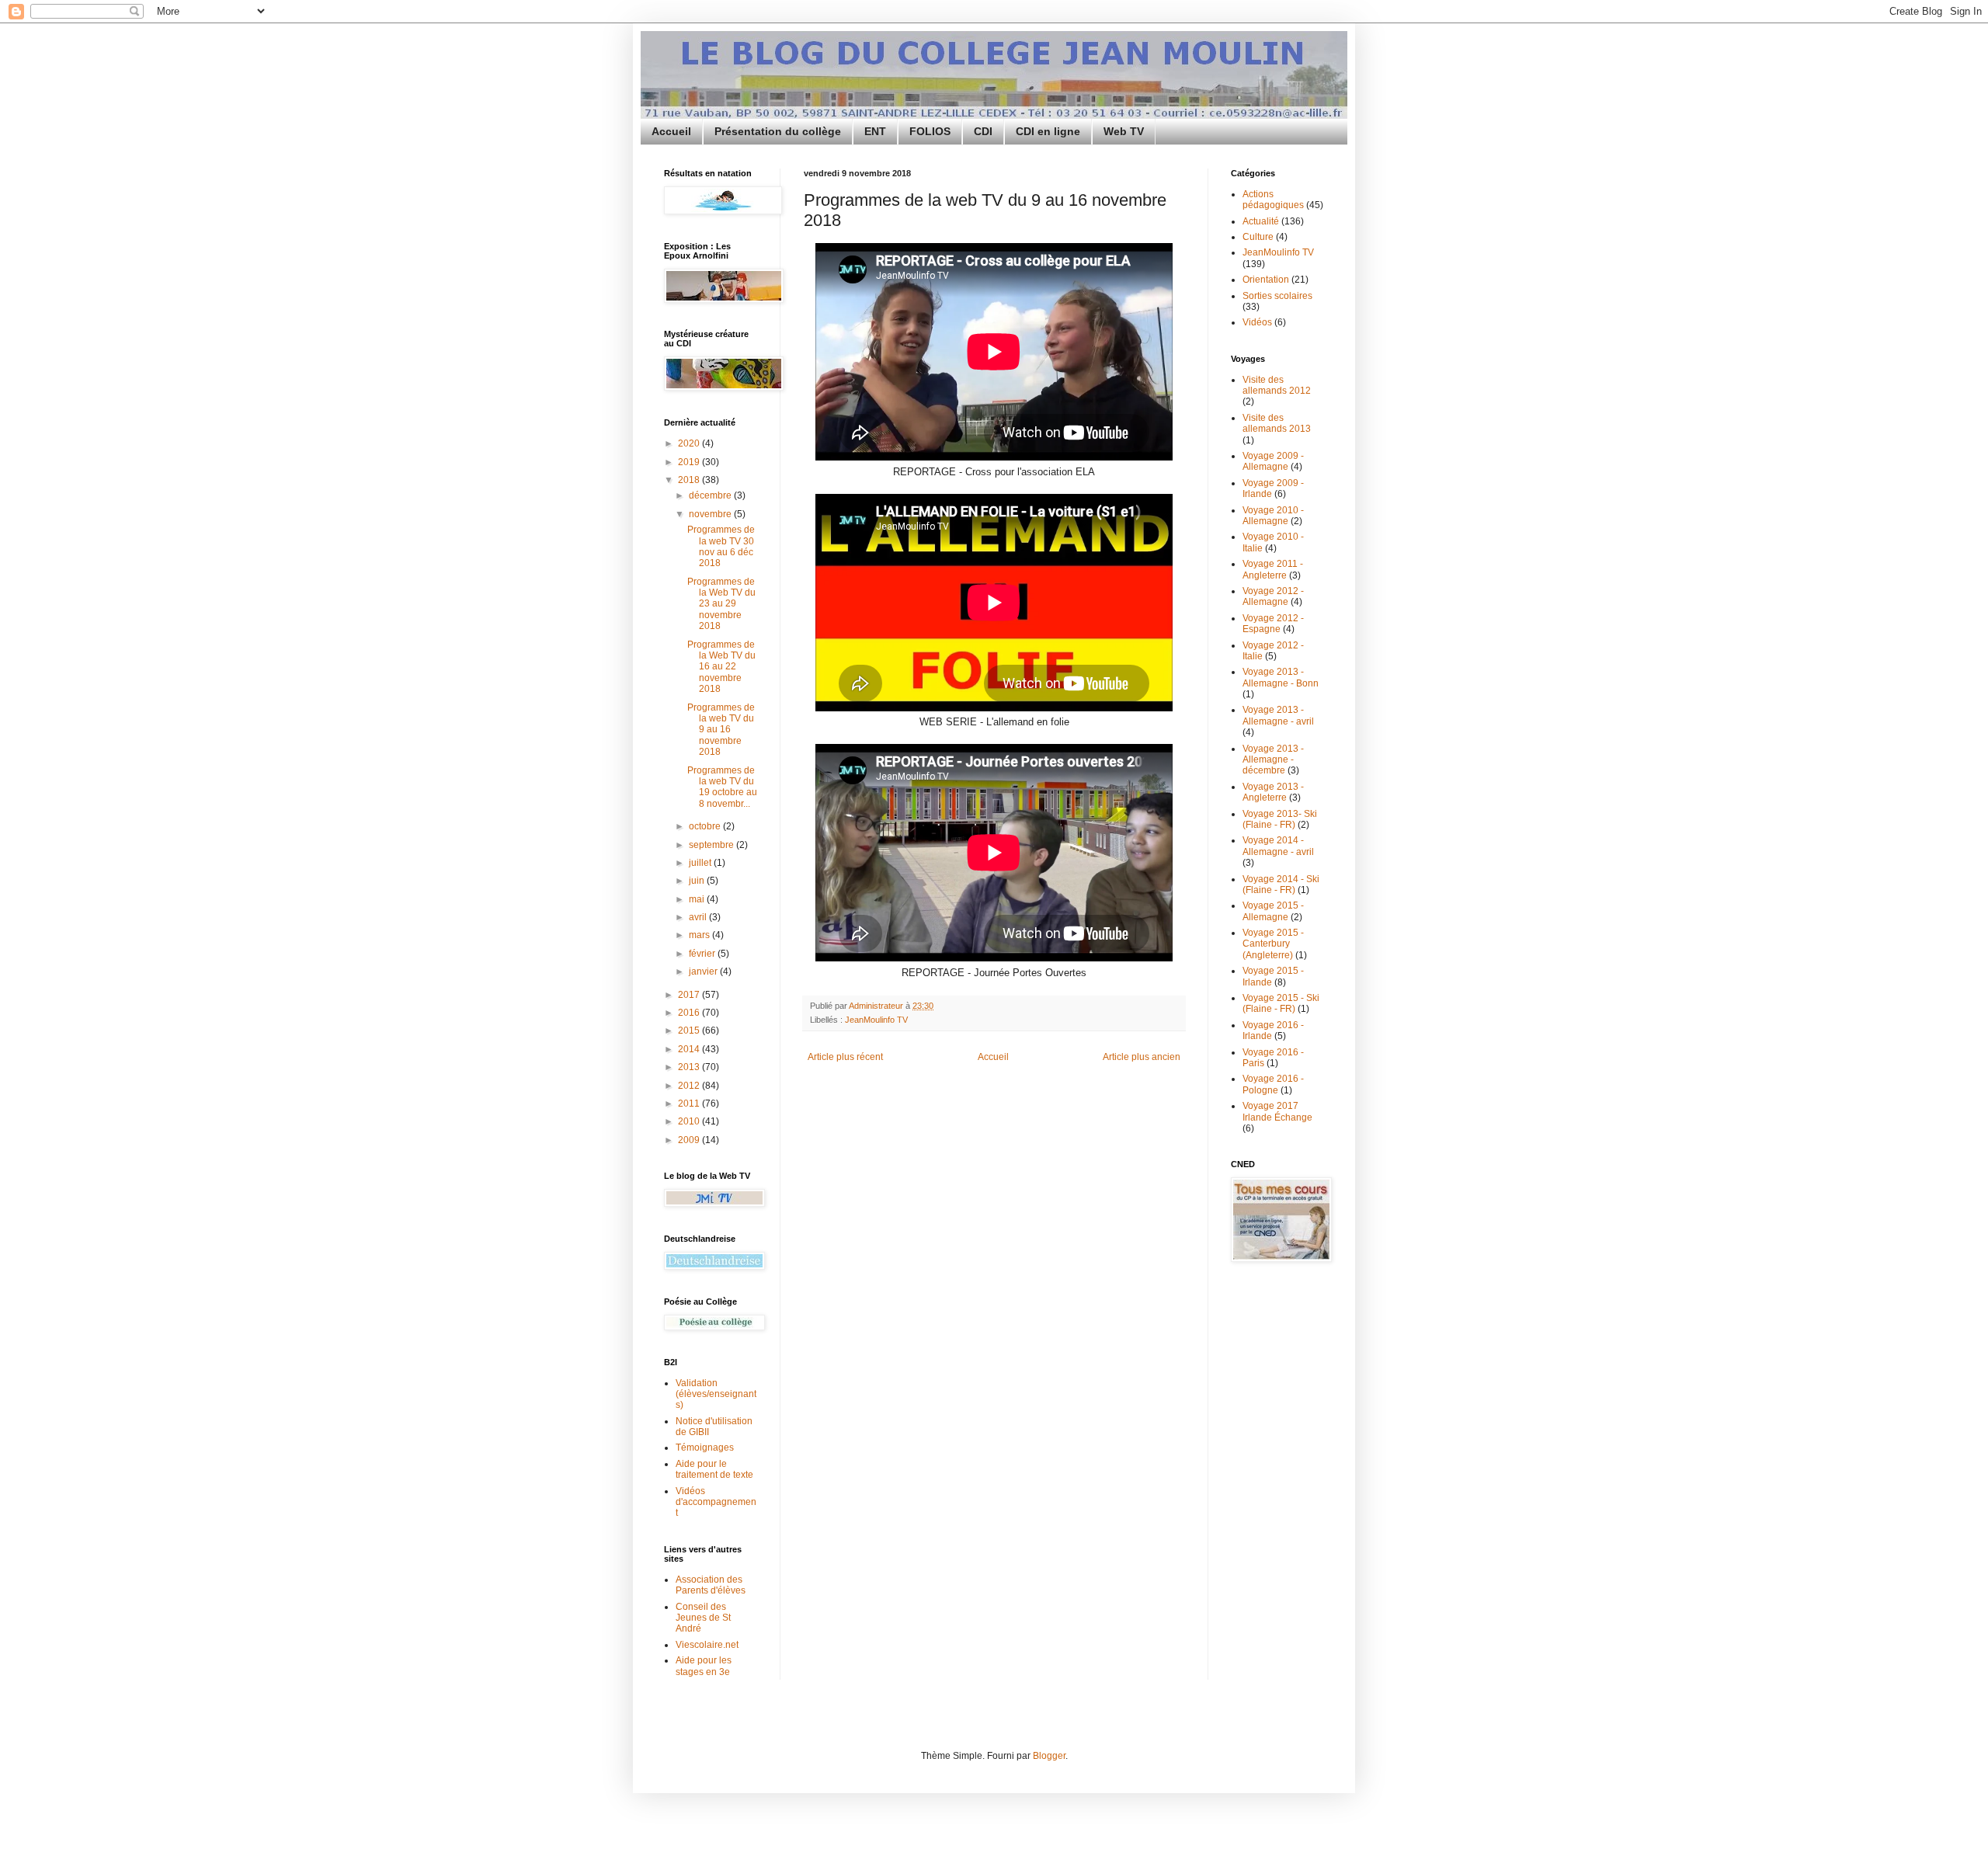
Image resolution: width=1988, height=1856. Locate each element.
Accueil (671, 131)
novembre (711, 514)
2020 (690, 443)
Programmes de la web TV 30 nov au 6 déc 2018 (721, 546)
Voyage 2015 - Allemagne (1273, 911)
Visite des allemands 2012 (1277, 385)
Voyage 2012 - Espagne (1273, 624)
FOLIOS (930, 131)
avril (699, 917)
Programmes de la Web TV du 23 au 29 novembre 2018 (721, 604)
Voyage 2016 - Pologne (1273, 1084)
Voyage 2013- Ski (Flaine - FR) (1280, 819)
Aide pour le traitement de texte (714, 1469)
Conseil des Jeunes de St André (703, 1618)
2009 (690, 1140)
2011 (690, 1104)
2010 (690, 1121)
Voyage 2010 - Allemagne (1273, 516)
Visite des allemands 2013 (1277, 423)
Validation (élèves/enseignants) (716, 1394)
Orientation (1266, 280)
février (703, 954)
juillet (701, 863)
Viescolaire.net (707, 1645)
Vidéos (1257, 322)
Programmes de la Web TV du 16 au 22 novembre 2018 (721, 667)
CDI (983, 131)
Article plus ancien (1142, 1057)
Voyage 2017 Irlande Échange (1277, 1111)
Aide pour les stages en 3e (704, 1666)
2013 (690, 1067)
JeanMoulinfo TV (876, 1020)
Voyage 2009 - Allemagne (1273, 461)
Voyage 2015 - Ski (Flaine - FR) (1281, 1003)
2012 (690, 1086)
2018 (690, 480)
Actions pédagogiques (1273, 200)
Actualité (1261, 221)
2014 (690, 1049)
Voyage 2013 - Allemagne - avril (1278, 715)
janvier (704, 971)
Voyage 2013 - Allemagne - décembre (1273, 760)
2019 (690, 462)
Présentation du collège (778, 131)
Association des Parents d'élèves (711, 1585)
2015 (690, 1031)
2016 (690, 1013)
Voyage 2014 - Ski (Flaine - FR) (1281, 885)
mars (700, 935)
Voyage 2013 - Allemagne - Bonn (1281, 677)
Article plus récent (845, 1057)
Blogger (1049, 1756)
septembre (712, 845)
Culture (1258, 237)
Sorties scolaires (1277, 296)
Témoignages (705, 1448)
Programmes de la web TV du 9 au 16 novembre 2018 (721, 730)
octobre (706, 826)
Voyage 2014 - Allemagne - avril (1278, 846)
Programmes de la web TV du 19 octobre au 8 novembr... (722, 787)
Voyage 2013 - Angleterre (1273, 792)
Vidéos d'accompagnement (716, 1502)
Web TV (1124, 131)
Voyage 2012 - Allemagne (1273, 596)
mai (698, 899)
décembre (711, 495)
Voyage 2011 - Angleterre (1273, 569)
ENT (875, 131)
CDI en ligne (1048, 131)
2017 (690, 995)
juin (698, 881)
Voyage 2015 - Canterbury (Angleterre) (1273, 944)
